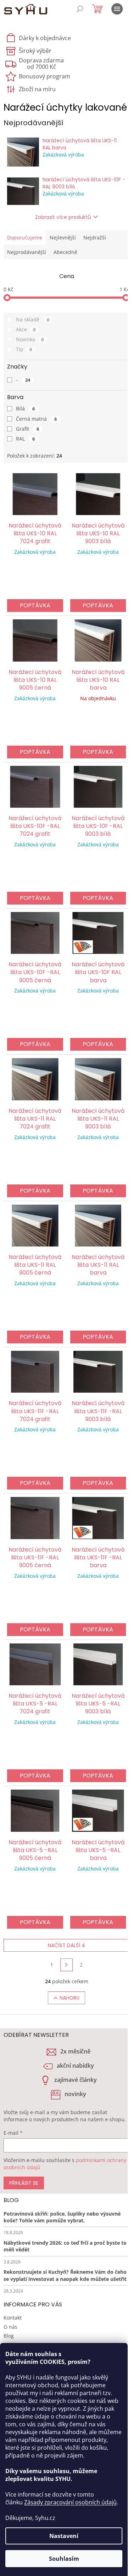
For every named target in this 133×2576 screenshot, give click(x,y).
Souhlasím (64, 2559)
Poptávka (35, 605)
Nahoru (70, 1998)
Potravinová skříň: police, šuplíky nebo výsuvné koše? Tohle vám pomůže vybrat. (62, 2217)
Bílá (25, 408)
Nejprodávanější (27, 252)
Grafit (27, 429)
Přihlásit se (24, 2183)
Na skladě (33, 319)
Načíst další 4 (66, 1945)
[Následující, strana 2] (67, 1965)
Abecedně (65, 252)
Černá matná (36, 419)
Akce (26, 329)
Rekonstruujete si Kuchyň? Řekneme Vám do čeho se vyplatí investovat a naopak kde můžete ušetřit (65, 2275)
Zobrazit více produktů (63, 217)
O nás (10, 2327)
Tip (24, 349)
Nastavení (64, 2536)
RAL (25, 439)
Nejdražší (95, 237)
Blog (9, 2336)
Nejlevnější (63, 237)
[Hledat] (80, 9)
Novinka (30, 339)
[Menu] (117, 9)
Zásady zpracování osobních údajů (70, 2502)
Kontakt (13, 2318)
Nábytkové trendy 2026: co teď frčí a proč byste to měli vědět (65, 2246)
